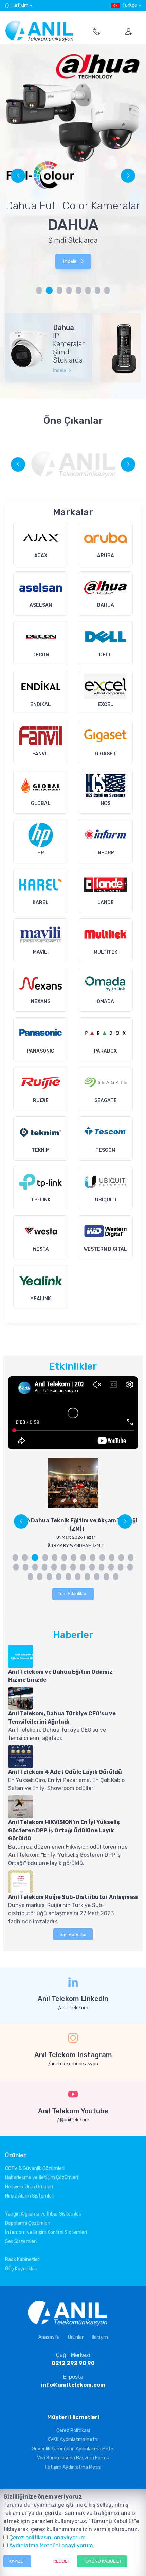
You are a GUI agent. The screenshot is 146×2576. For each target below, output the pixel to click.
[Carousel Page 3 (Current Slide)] (59, 290)
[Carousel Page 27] (30, 1577)
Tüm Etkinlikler (73, 1594)
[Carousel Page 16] (35, 1567)
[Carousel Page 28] (40, 1577)
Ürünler (76, 2337)
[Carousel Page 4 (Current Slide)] (44, 1558)
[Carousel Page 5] (78, 290)
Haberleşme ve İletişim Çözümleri (42, 2178)
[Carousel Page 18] (54, 1567)
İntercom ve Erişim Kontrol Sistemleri (46, 2232)
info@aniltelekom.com (73, 2385)
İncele (70, 274)
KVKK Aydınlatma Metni (73, 2440)
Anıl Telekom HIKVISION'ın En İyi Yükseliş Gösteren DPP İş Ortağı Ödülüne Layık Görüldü (64, 1830)
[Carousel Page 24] (111, 1567)
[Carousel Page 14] (16, 1567)
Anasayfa (49, 2337)
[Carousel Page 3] (34, 1558)
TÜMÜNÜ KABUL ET (102, 2561)
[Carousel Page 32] (78, 1577)
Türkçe (130, 5)
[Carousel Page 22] (92, 1567)
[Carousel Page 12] (121, 1558)
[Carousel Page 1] (39, 290)
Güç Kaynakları (21, 2269)
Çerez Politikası (73, 2430)
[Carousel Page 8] (107, 290)
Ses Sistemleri (21, 2242)
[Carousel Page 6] (88, 290)
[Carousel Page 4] (69, 290)
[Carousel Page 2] (49, 290)
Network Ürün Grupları (29, 2187)
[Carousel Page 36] (116, 1577)
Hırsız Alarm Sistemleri (30, 2196)
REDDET (62, 2561)
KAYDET (17, 2561)
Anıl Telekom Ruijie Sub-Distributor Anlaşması (73, 1897)
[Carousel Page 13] (131, 1558)
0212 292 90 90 (73, 2363)
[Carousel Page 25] (121, 1567)
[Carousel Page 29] (49, 1577)
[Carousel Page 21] (83, 1567)
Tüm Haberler (73, 1934)
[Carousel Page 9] (93, 1558)
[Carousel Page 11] (112, 1558)
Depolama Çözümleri (28, 2223)
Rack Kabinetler (22, 2260)
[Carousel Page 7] (97, 290)
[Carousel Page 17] (44, 1567)
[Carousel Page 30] (59, 1577)
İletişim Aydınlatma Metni (73, 2467)
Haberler (73, 1635)
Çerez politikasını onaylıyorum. (48, 2537)
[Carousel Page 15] (25, 1567)
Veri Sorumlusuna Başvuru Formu (73, 2458)
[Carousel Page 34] (97, 1577)
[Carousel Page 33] (87, 1577)
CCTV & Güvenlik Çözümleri (35, 2168)
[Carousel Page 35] (106, 1577)
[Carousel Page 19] (63, 1567)
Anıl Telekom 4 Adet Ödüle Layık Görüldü (65, 1772)
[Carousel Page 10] (102, 1558)
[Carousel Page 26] (130, 1567)
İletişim (20, 6)
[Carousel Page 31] (68, 1577)
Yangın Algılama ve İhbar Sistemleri (43, 2214)
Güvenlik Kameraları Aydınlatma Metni (73, 2449)
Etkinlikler (73, 1366)
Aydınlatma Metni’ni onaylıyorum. (52, 2546)
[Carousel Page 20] (73, 1567)
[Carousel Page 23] (102, 1567)
